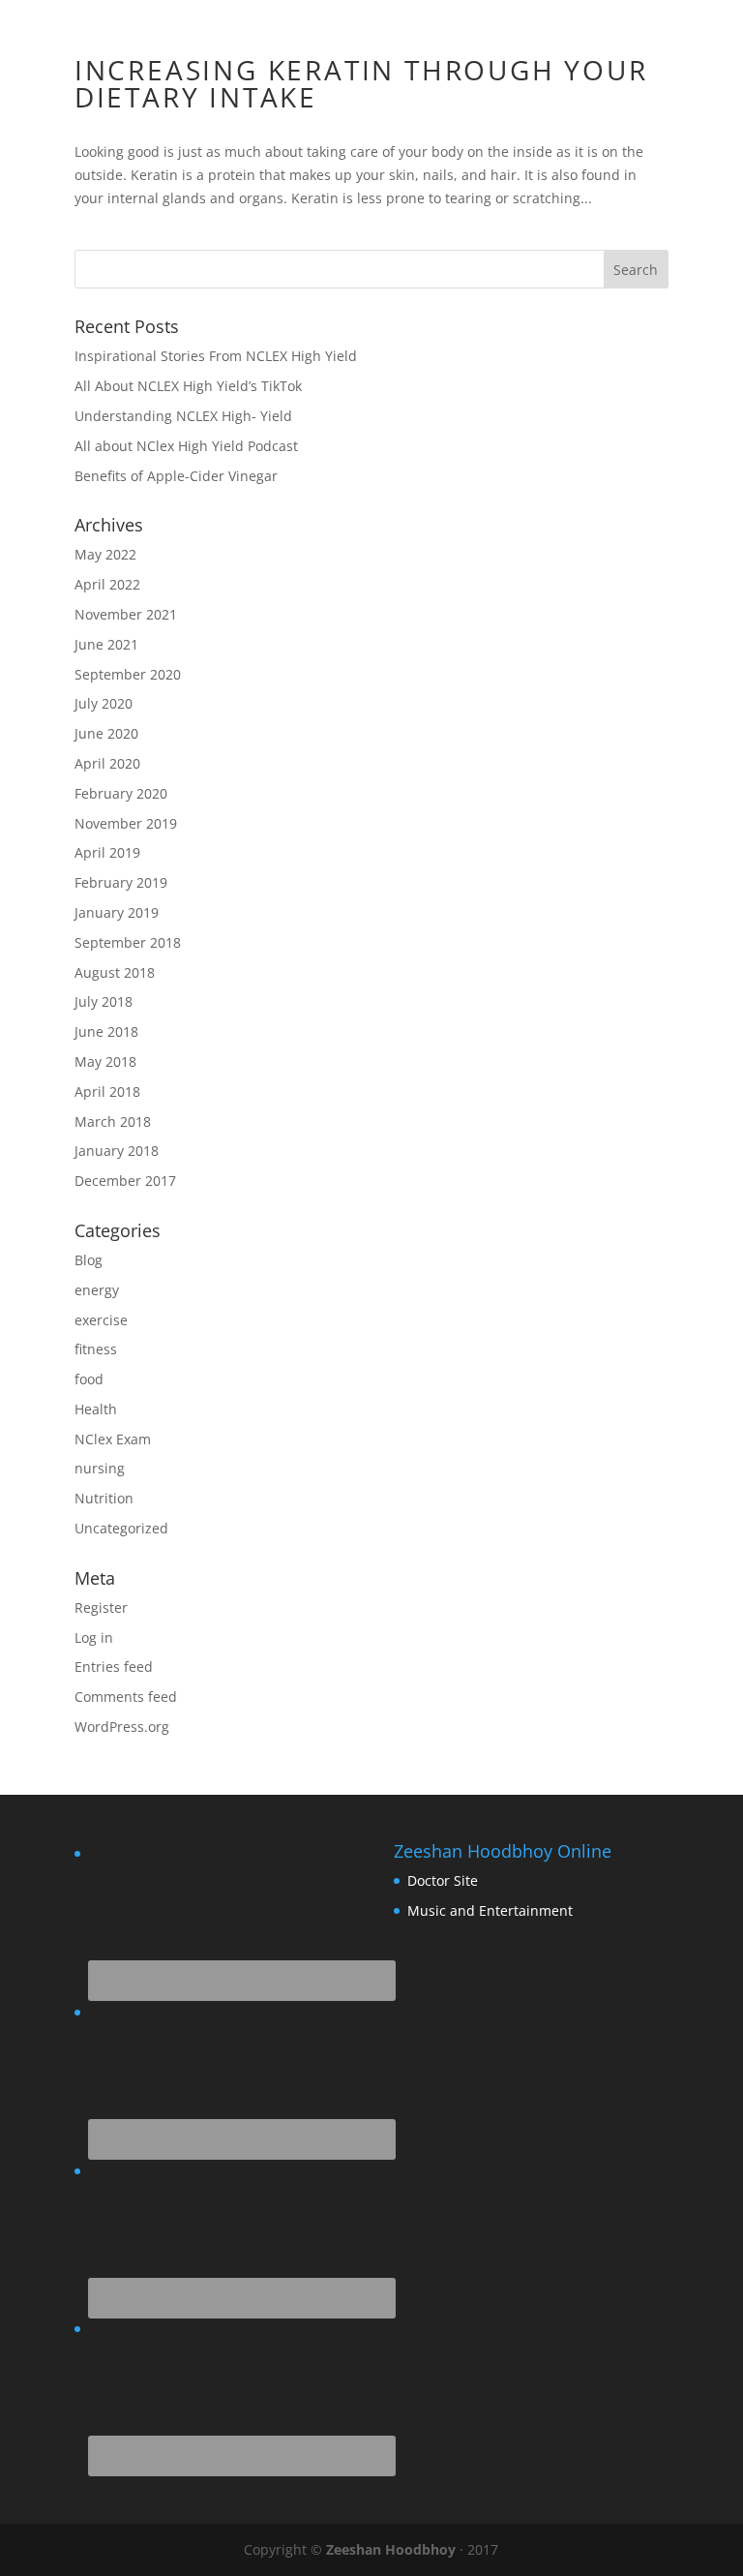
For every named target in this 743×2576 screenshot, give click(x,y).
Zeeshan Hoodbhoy (391, 2549)
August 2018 (115, 972)
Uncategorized (121, 1528)
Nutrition (104, 1498)
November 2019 (126, 823)
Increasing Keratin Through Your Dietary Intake (361, 83)
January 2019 (117, 912)
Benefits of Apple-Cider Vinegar (176, 476)
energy (97, 1290)
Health (96, 1409)
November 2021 (126, 614)
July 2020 (104, 703)
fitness (96, 1349)
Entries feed (114, 1667)
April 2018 (107, 1091)
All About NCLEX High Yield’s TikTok (188, 386)
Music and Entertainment (490, 1910)
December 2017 (125, 1181)
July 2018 (104, 1001)
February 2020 (121, 793)
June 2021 (106, 644)
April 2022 (107, 584)
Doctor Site (443, 1880)
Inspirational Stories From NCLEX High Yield (216, 356)
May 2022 (105, 554)
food (89, 1379)
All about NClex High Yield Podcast (186, 446)
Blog (89, 1260)
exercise (101, 1320)
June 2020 (106, 733)
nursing (100, 1468)
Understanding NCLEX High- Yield (183, 416)
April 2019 (107, 852)
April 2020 (107, 763)
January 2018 (117, 1151)
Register (101, 1607)
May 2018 (105, 1061)
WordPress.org (122, 1727)
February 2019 (121, 882)
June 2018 (106, 1031)
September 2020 (128, 674)
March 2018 (113, 1121)
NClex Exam (113, 1439)
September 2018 (128, 942)
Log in (94, 1637)
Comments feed (126, 1697)
